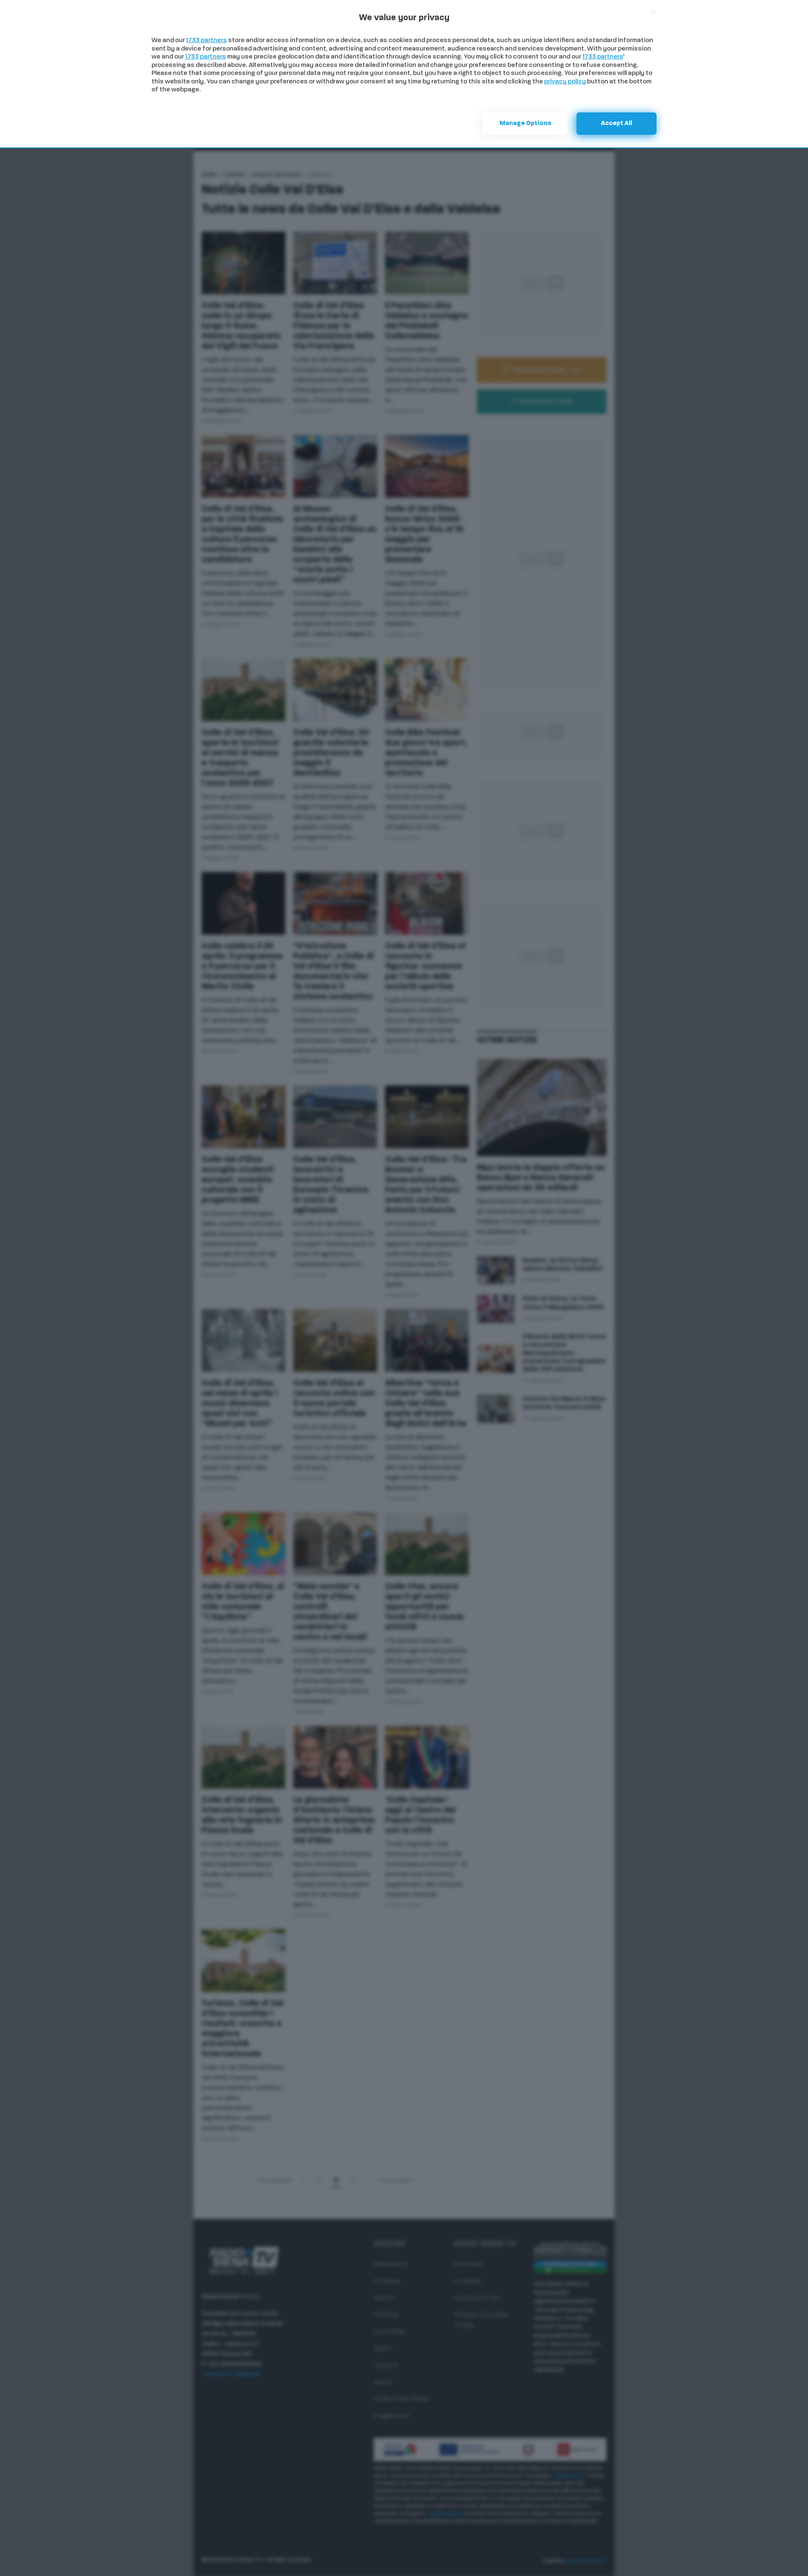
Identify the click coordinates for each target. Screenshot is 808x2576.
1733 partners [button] (206, 41)
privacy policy (565, 82)
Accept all (617, 124)
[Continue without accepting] (653, 12)
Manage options (525, 124)
